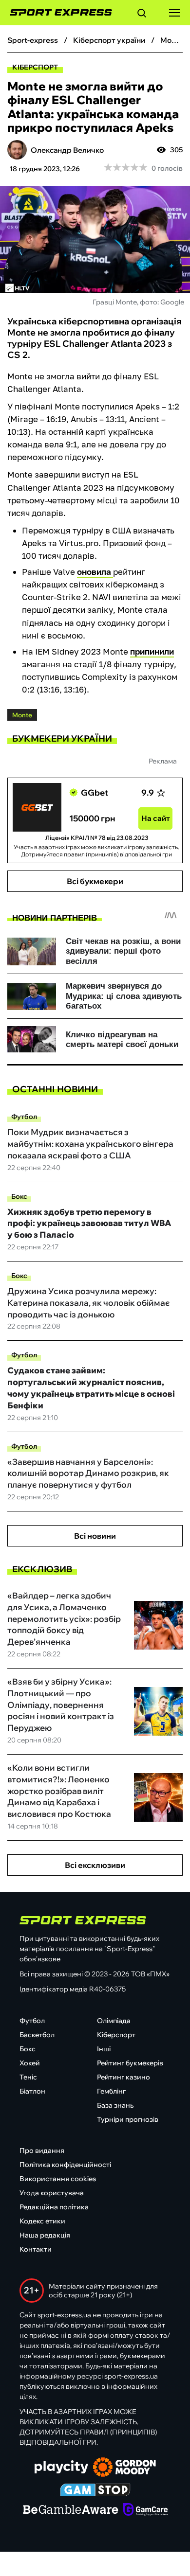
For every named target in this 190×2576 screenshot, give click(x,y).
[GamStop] (95, 2491)
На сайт (156, 818)
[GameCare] (145, 2510)
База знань (115, 2105)
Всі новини (95, 1536)
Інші (104, 2049)
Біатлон (32, 2091)
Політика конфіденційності (65, 2165)
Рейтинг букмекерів (130, 2063)
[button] (142, 15)
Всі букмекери (95, 881)
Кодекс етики (42, 2221)
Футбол (24, 1117)
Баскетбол (37, 2035)
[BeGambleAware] (71, 2510)
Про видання (42, 2150)
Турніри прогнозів (128, 2119)
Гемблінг (111, 2091)
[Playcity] (61, 2468)
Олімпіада (114, 2021)
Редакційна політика (54, 2207)
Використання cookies (58, 2179)
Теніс (28, 2077)
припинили (152, 651)
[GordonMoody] (124, 2468)
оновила (95, 572)
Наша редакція (45, 2235)
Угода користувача (52, 2193)
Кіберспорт (35, 67)
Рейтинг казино (123, 2077)
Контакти (36, 2249)
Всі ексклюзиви (95, 1865)
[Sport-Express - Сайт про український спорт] (56, 13)
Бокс (19, 1196)
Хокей (30, 2063)
